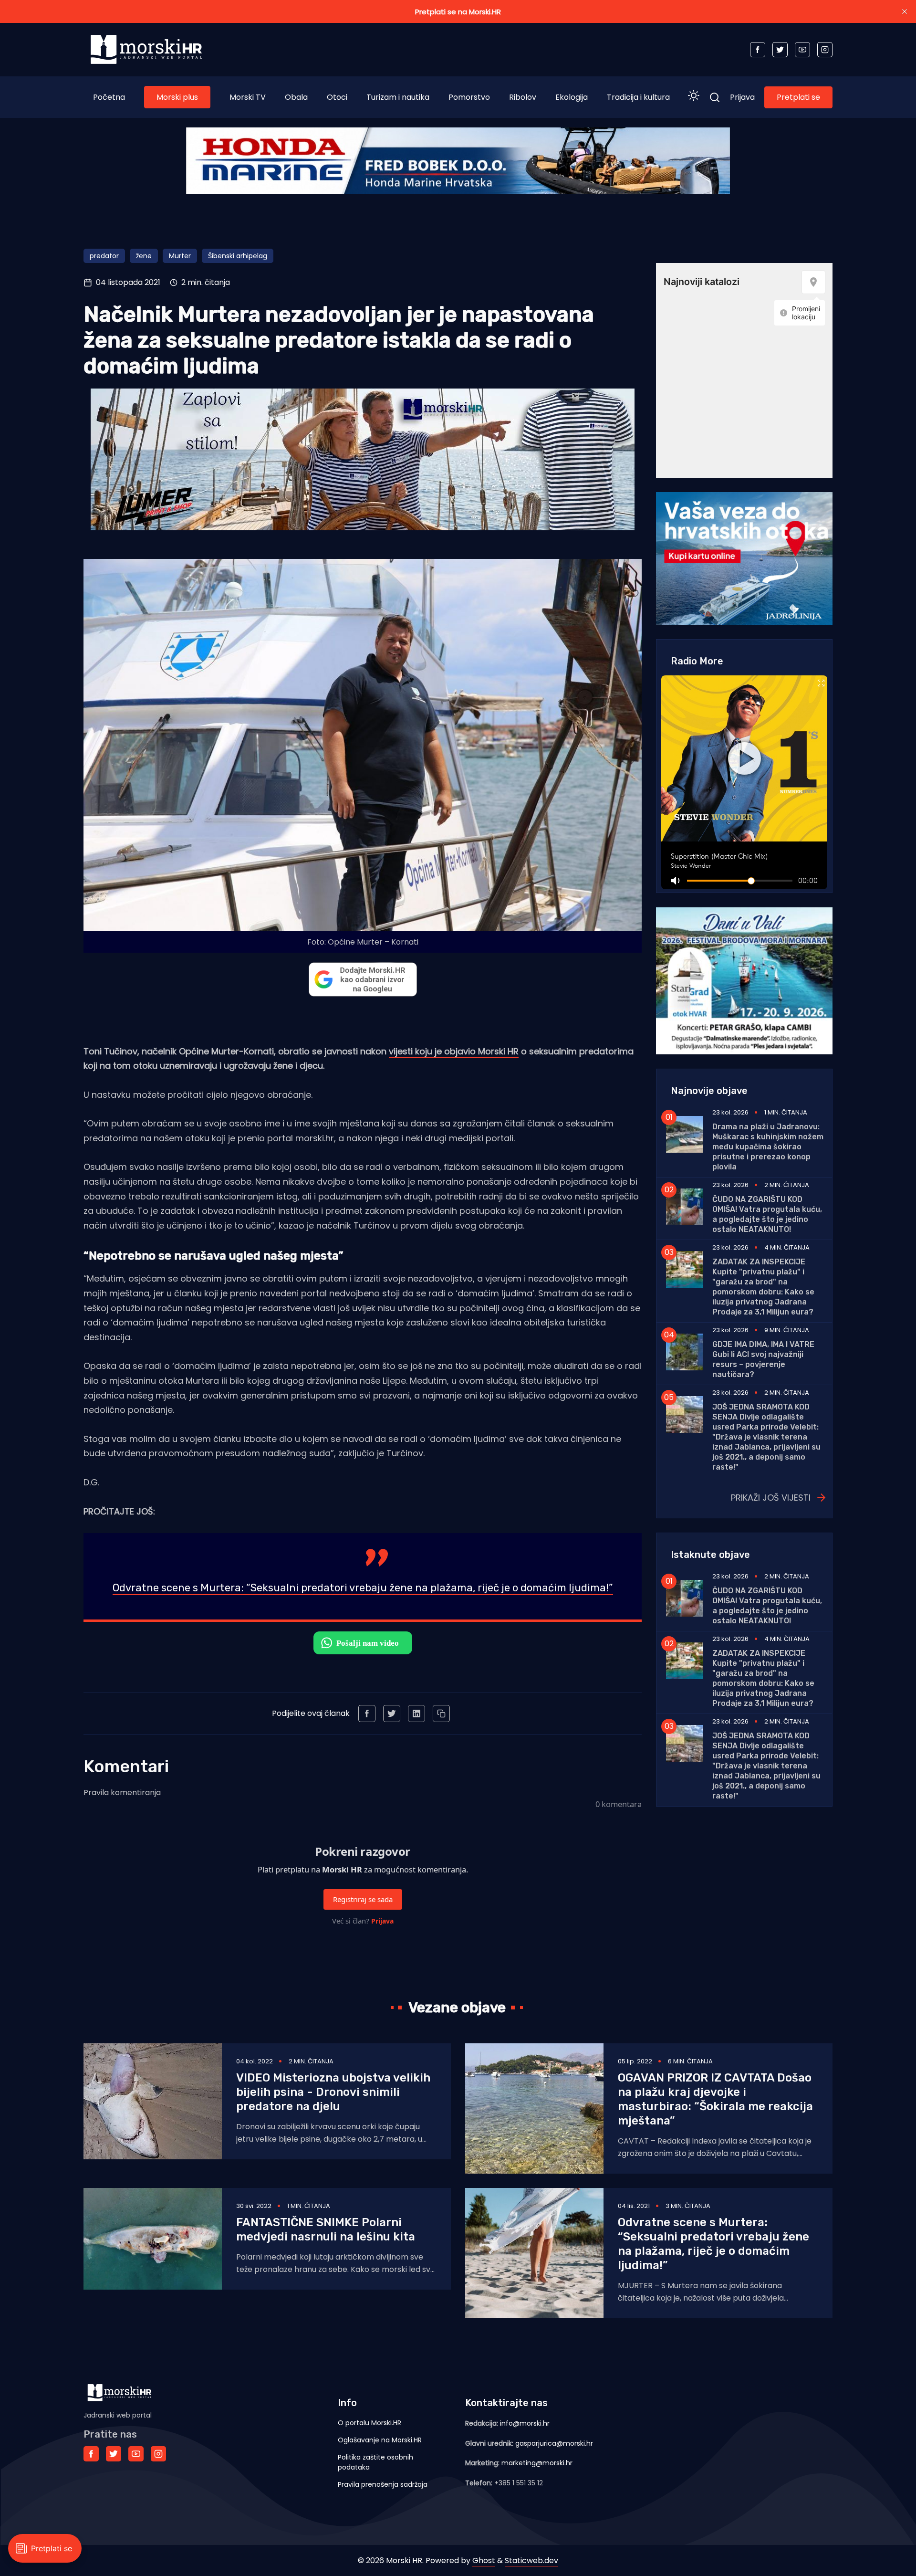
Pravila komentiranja (122, 1793)
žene (144, 256)
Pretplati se (798, 97)
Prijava (742, 97)
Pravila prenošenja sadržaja (383, 2484)
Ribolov (523, 97)
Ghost (484, 2560)
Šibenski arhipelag (238, 256)
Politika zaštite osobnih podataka (375, 2462)
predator (104, 256)
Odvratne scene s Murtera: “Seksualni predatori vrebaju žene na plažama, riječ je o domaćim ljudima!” (363, 1588)
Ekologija (572, 97)
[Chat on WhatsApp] (363, 1643)
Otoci (337, 97)
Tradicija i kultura (638, 97)
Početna (109, 97)
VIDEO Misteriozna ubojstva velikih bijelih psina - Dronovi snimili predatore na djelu (333, 2092)
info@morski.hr (525, 2423)
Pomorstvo (469, 97)
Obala (296, 97)
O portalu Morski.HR (370, 2423)
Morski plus (177, 97)
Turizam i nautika (398, 97)
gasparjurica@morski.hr (554, 2443)
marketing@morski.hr (537, 2463)
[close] (905, 11)
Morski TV (248, 97)
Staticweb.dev (531, 2560)
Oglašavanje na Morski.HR (380, 2440)
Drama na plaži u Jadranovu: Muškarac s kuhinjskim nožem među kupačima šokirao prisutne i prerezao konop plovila (768, 1147)
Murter (180, 256)
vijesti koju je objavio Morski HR (454, 1051)
